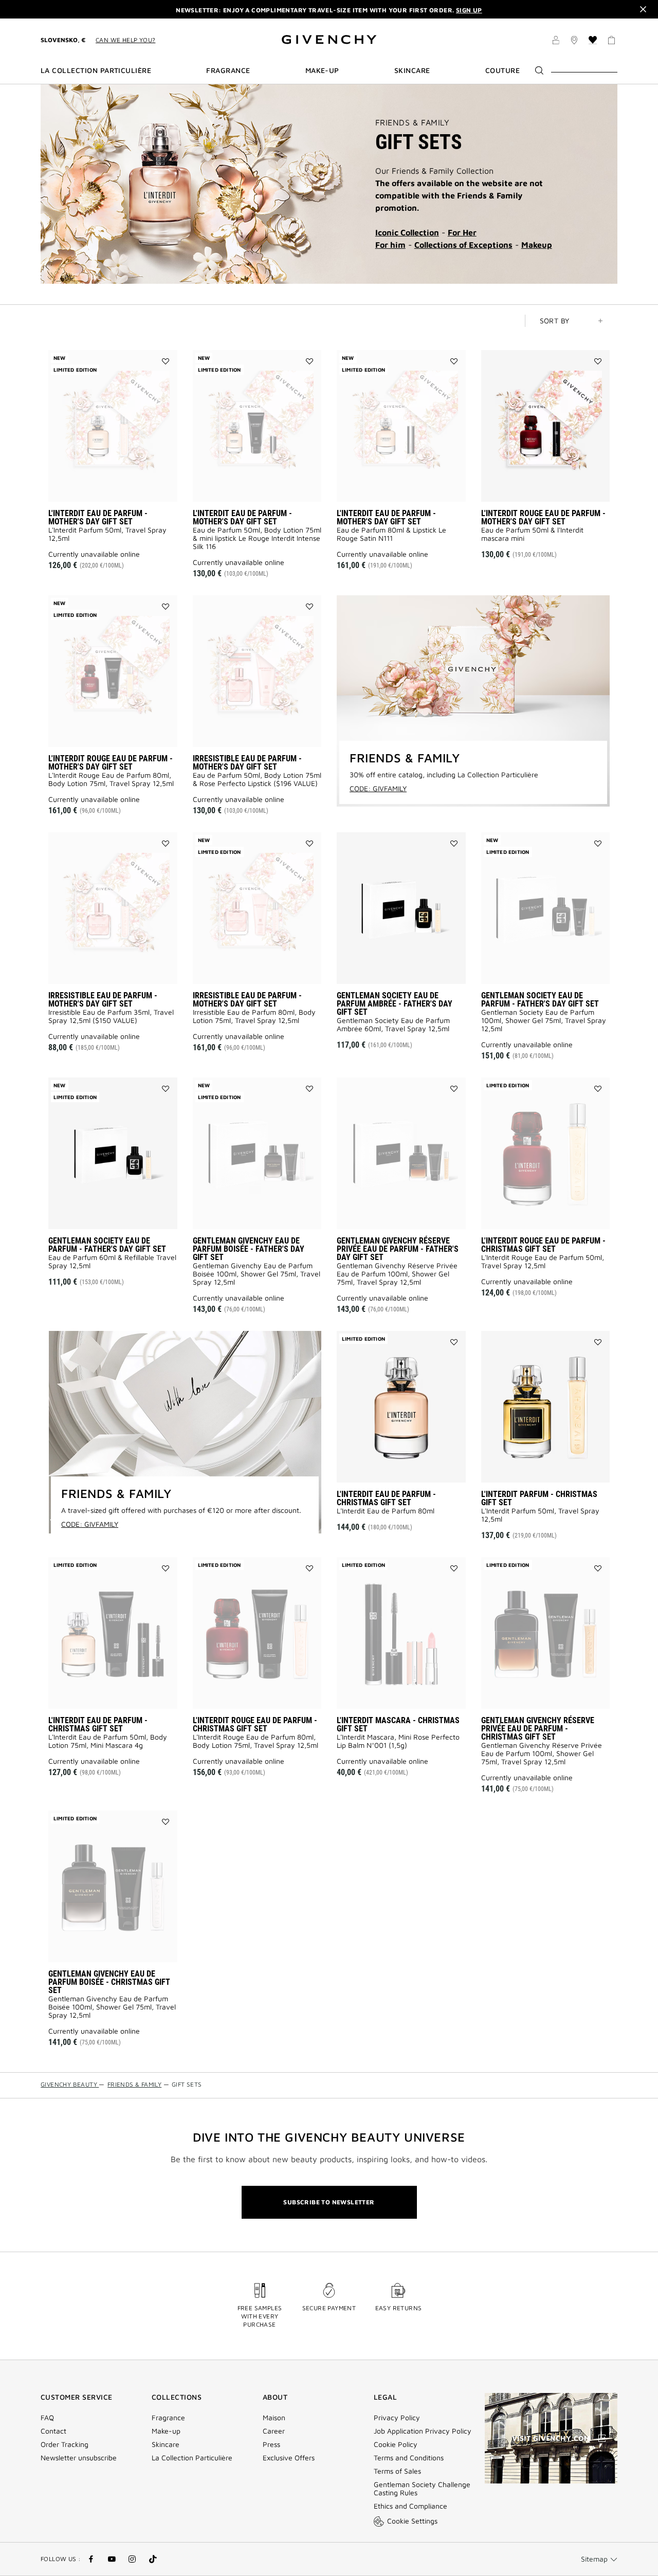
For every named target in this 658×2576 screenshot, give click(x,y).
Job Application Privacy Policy (423, 2431)
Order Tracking (65, 2444)
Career (274, 2431)
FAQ (47, 2418)
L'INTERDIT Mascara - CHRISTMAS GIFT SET (398, 1724)
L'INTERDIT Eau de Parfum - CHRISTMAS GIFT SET (386, 1498)
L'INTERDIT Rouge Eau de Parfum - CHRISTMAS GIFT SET (543, 1245)
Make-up (166, 2431)
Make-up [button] (322, 70)
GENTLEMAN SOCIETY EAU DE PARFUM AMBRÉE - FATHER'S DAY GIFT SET (395, 1004)
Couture (502, 70)
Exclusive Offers (289, 2458)
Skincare (166, 2444)
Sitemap (594, 2559)
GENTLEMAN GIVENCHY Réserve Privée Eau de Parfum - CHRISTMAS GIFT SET (538, 1729)
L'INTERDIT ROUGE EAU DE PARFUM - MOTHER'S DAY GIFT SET (543, 517)
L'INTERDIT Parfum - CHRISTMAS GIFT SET (539, 1498)
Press (271, 2444)
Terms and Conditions (409, 2458)
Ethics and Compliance (410, 2506)
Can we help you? (125, 40)
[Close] (643, 9)
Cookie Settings (412, 2521)
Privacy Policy (397, 2418)
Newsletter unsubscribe (79, 2458)
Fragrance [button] (228, 70)
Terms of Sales (397, 2471)
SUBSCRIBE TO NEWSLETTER (329, 2202)
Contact (53, 2431)
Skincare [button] (412, 70)
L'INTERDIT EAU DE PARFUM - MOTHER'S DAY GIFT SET (98, 517)
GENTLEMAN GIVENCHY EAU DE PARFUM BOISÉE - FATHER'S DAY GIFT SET (249, 1249)
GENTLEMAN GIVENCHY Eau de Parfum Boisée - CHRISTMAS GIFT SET (109, 1982)
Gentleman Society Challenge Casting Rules (422, 2489)
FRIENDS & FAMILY (412, 122)
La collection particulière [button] (96, 70)
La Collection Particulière (192, 2458)
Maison (274, 2418)
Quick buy (562, 487)
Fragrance (168, 2418)
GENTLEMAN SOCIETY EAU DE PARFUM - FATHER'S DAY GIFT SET (540, 1000)
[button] (556, 42)
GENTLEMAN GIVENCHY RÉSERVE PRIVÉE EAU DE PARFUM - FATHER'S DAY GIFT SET (398, 1249)
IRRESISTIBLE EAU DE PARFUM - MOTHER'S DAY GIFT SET (247, 763)
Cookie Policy (396, 2444)
